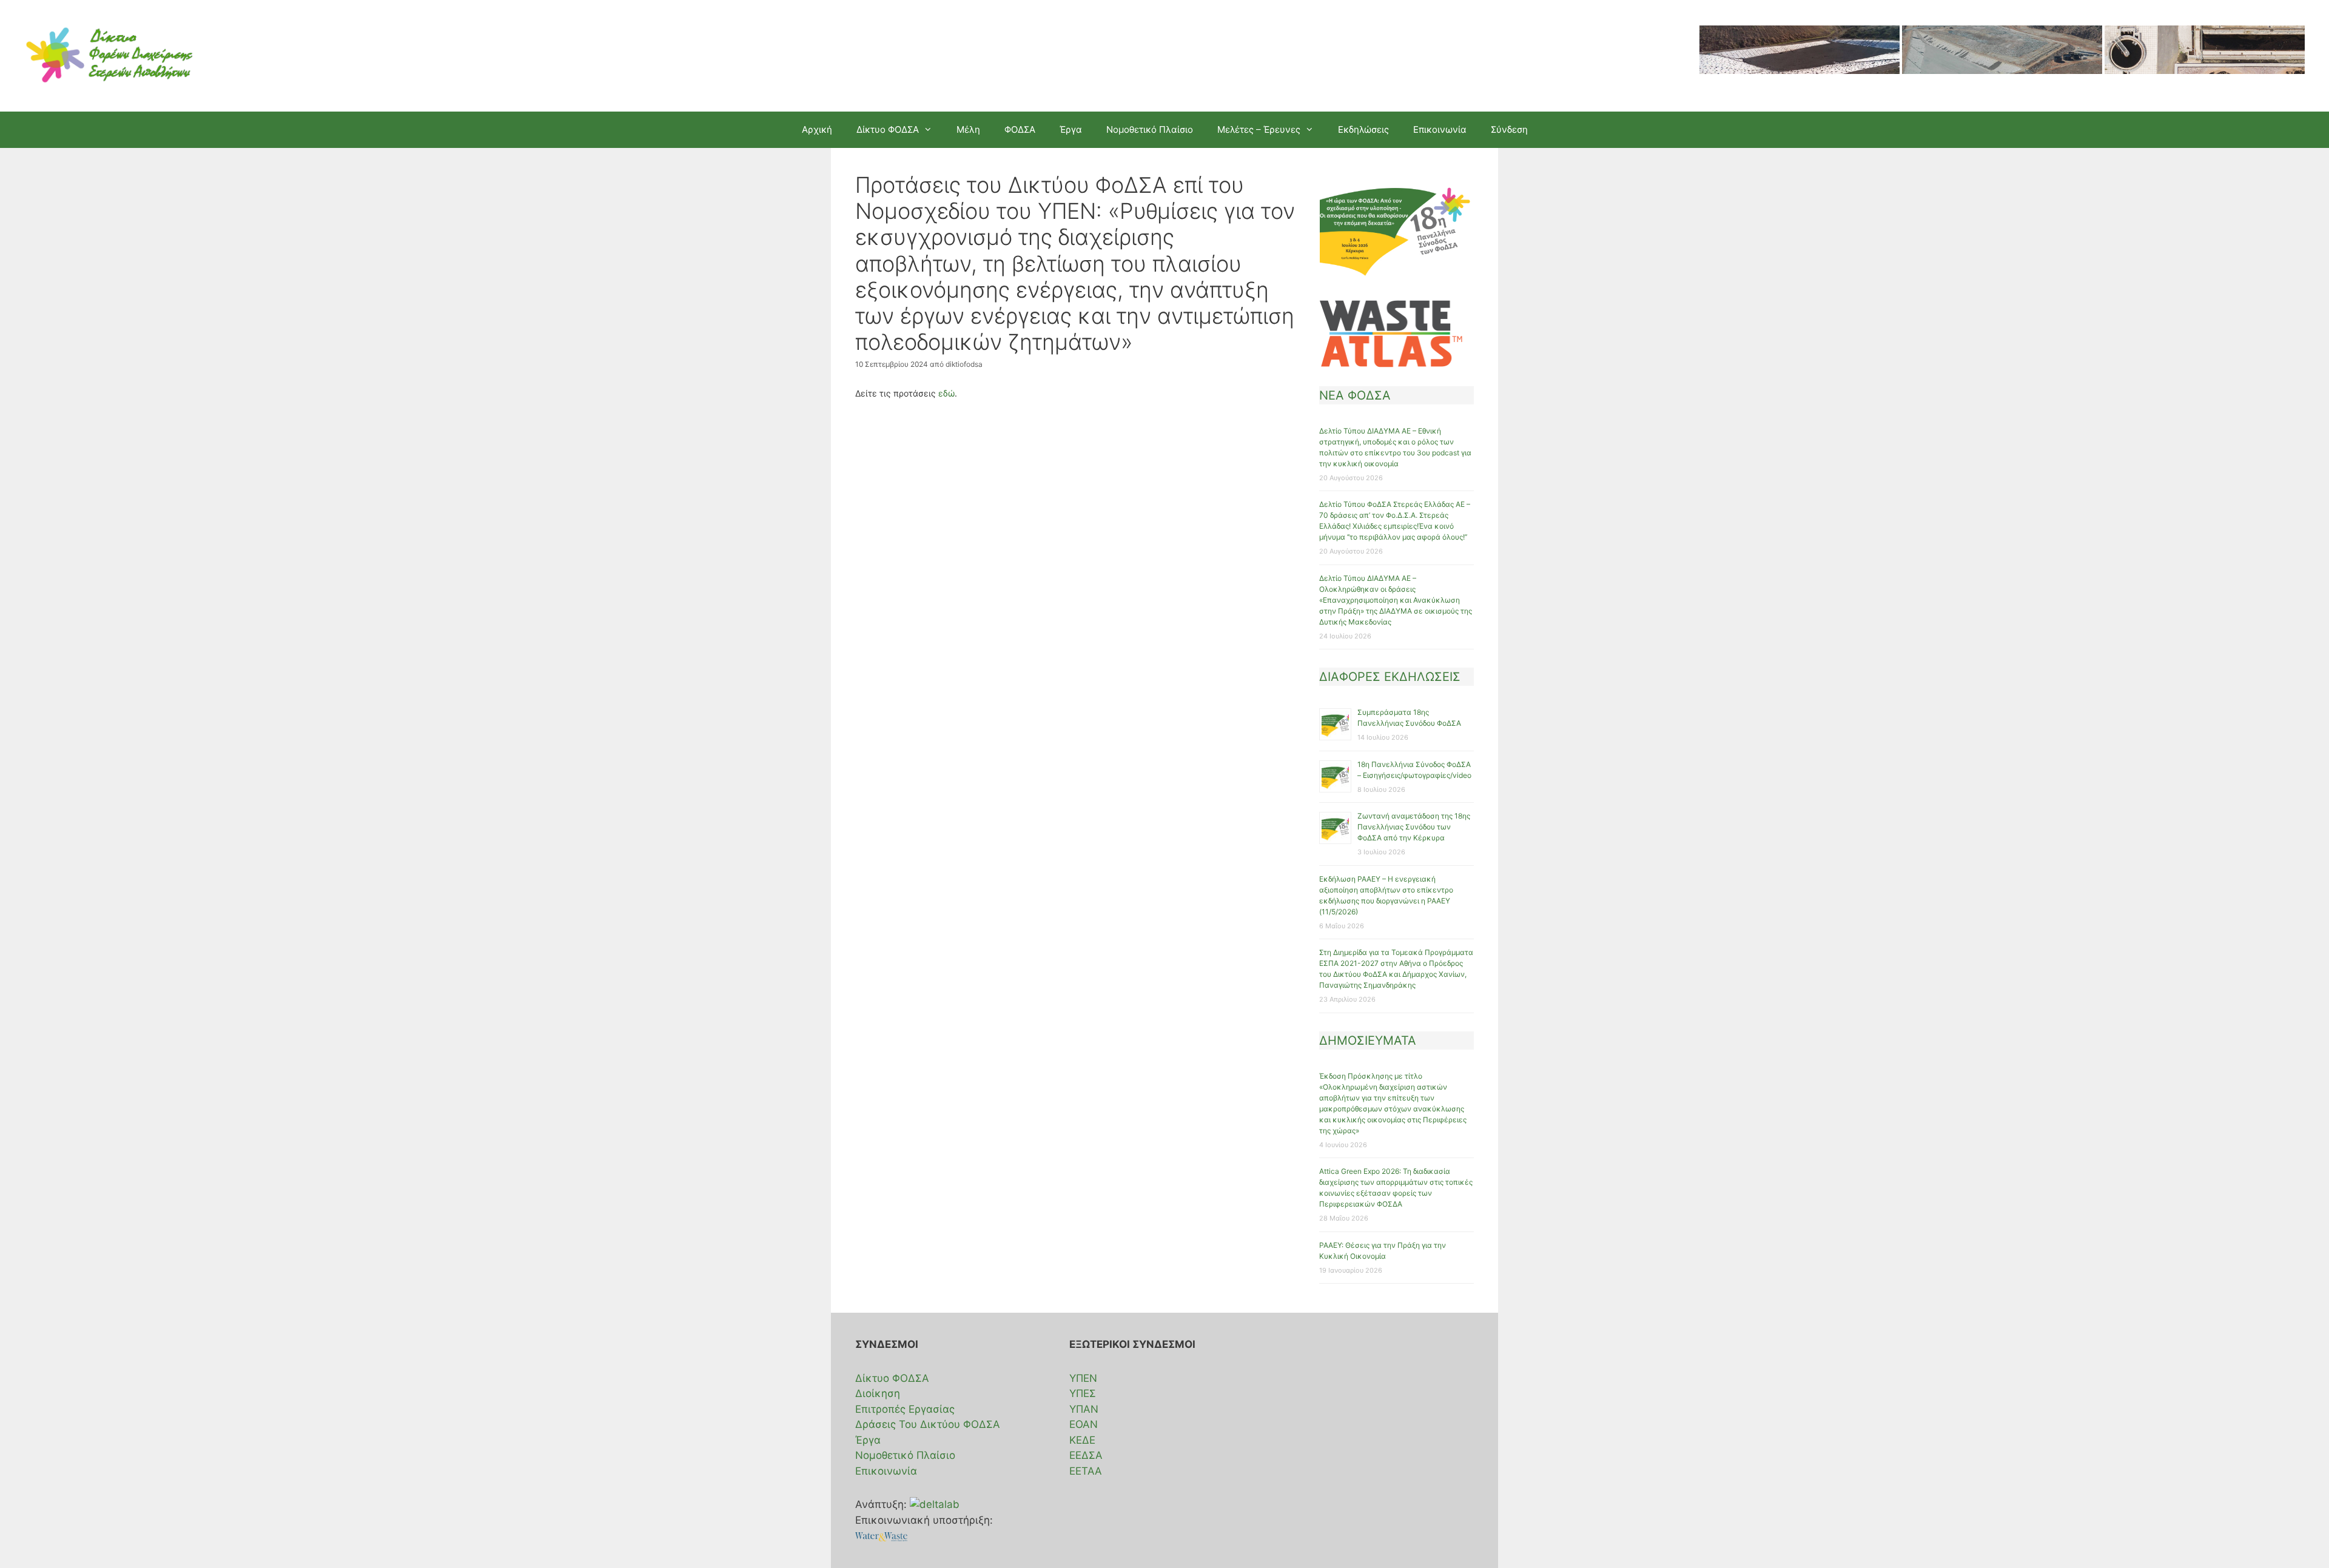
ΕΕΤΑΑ (1086, 1471)
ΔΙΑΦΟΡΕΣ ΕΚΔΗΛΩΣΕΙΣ (1390, 677)
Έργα (1071, 129)
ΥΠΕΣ (1083, 1393)
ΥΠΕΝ (1083, 1378)
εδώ (946, 393)
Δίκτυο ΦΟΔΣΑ (892, 1378)
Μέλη (968, 129)
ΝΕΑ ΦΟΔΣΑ (1355, 395)
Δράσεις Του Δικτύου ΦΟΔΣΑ (928, 1424)
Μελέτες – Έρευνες (1259, 129)
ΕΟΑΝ (1084, 1424)
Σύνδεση (1509, 129)
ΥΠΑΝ (1084, 1409)
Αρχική (817, 129)
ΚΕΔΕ (1082, 1440)
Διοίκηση (878, 1393)
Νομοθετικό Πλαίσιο (1150, 129)
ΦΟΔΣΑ (1020, 129)
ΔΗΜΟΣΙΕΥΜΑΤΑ (1368, 1040)
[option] (1800, 56)
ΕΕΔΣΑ (1086, 1455)
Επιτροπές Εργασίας (905, 1409)
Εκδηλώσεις (1363, 129)
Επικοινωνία (1440, 129)
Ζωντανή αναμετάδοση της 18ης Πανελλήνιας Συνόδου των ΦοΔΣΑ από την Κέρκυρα (1414, 827)
